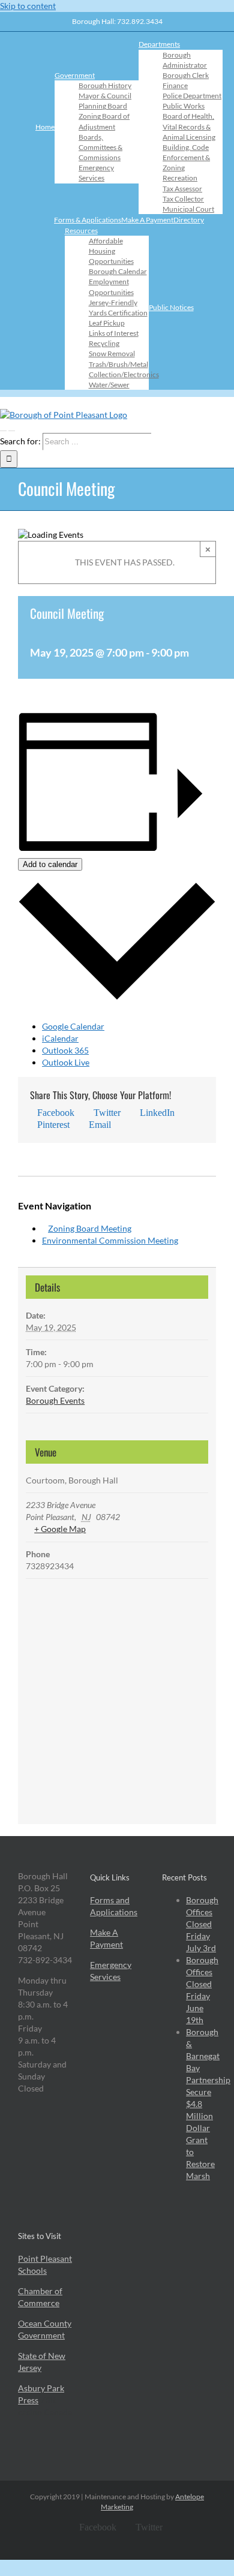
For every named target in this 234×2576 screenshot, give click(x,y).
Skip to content (28, 6)
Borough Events (55, 1400)
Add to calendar (50, 864)
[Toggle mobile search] (12, 427)
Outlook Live (66, 1062)
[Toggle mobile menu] (3, 427)
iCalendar (60, 1038)
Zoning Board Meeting (90, 1228)
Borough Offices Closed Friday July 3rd (202, 1924)
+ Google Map (60, 1529)
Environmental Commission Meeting (110, 1240)
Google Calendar (73, 1026)
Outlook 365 (65, 1050)
